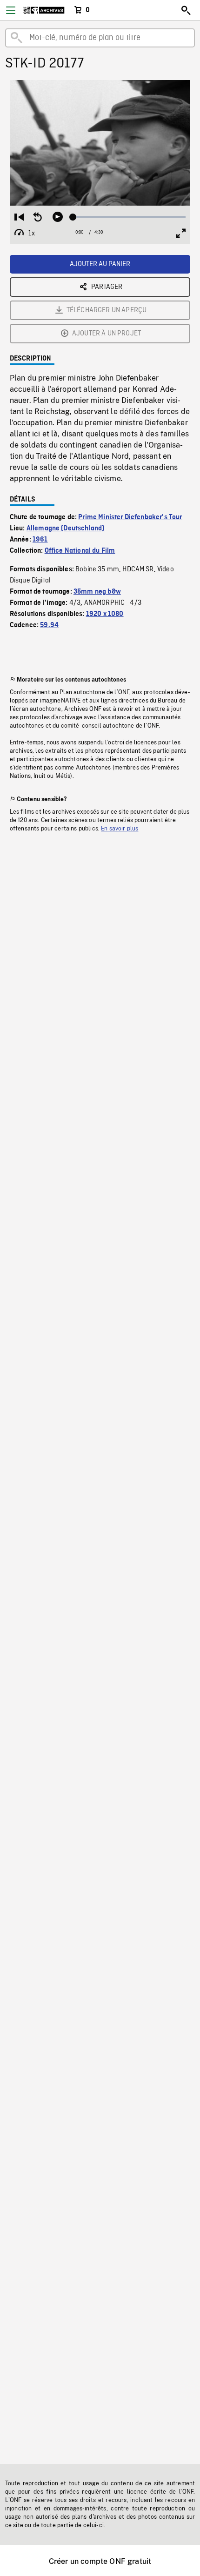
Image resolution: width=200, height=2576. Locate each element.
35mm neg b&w (97, 592)
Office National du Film (80, 551)
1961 (40, 540)
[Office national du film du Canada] (44, 10)
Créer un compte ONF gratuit (100, 2561)
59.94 (49, 625)
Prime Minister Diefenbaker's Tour (130, 517)
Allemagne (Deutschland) (66, 529)
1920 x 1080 (105, 614)
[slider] (130, 217)
